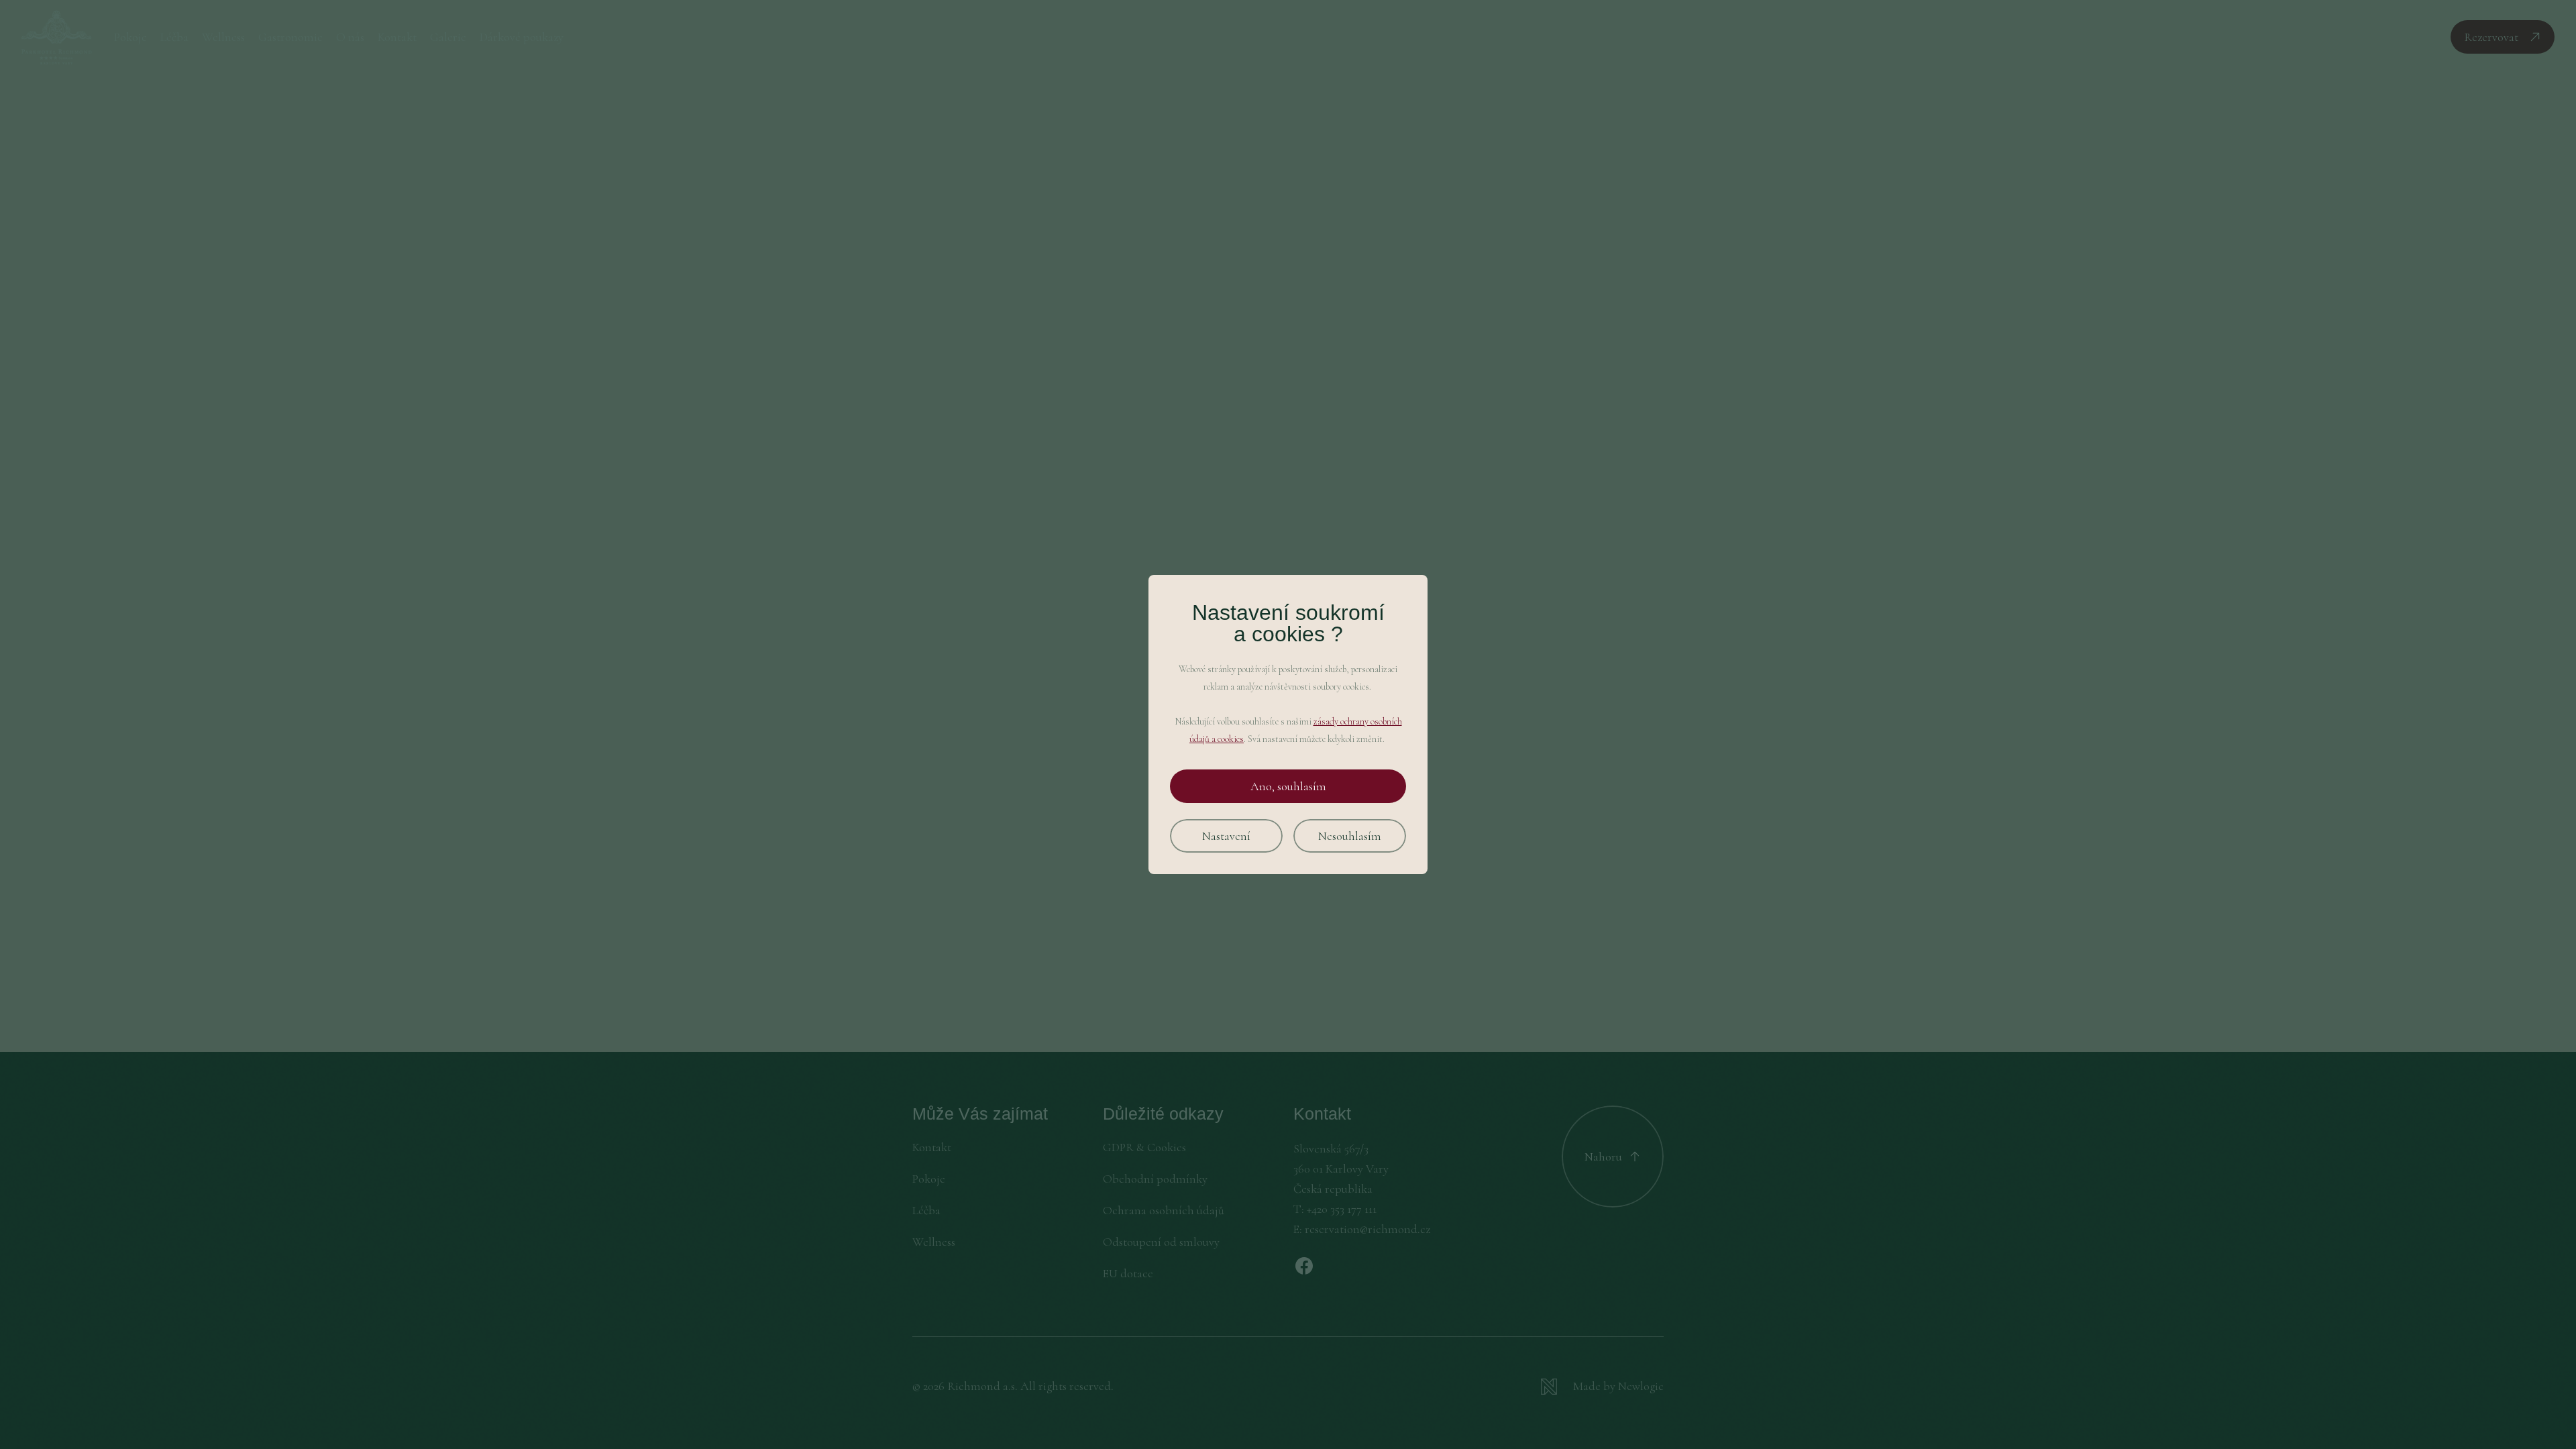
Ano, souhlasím (1288, 786)
